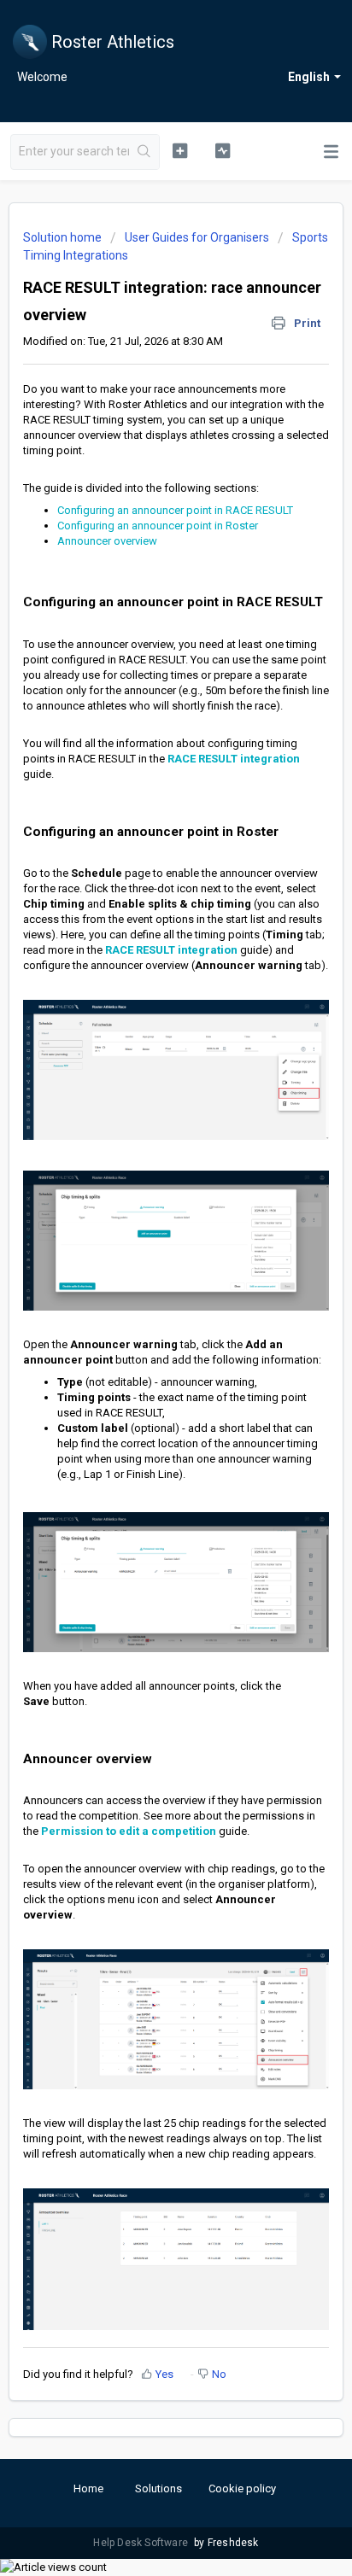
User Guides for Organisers (197, 237)
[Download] (144, 1310)
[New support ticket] (180, 150)
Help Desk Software (142, 2543)
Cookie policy (242, 2488)
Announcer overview (107, 541)
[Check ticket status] (223, 150)
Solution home (64, 237)
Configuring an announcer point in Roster (158, 526)
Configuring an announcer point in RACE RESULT (175, 510)
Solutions (158, 2488)
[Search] (144, 152)
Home (88, 2488)
